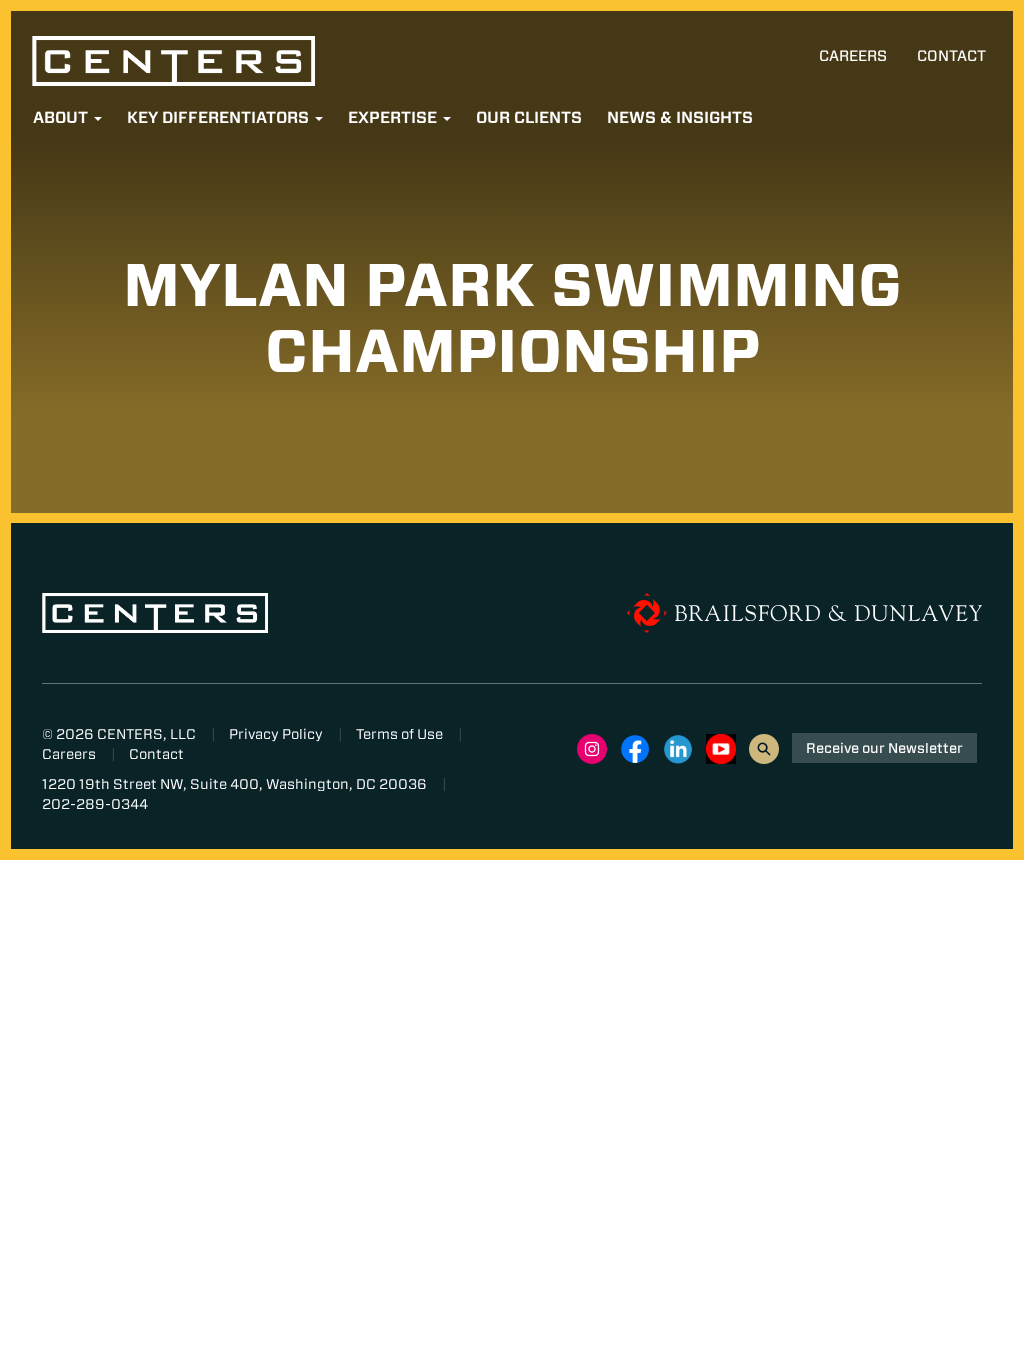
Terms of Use (399, 734)
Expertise (394, 117)
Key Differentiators (220, 117)
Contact (951, 56)
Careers (853, 56)
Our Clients (529, 117)
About (62, 117)
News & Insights (680, 117)
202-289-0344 (95, 804)
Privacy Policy (276, 734)
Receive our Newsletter (884, 748)
